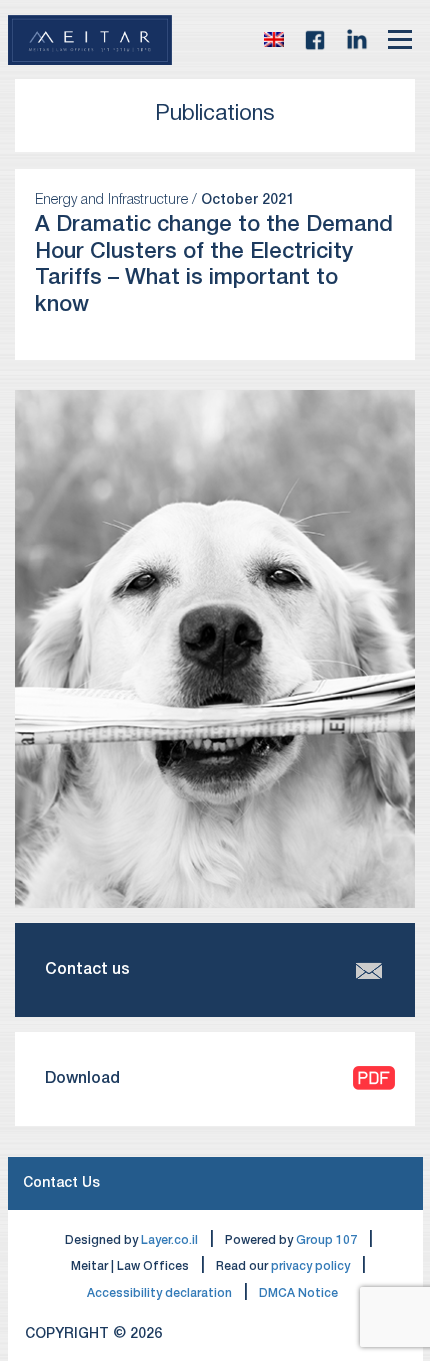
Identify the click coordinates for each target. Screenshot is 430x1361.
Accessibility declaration (159, 1293)
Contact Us (61, 1183)
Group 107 (326, 1240)
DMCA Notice (298, 1293)
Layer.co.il (169, 1240)
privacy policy (310, 1266)
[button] (274, 40)
